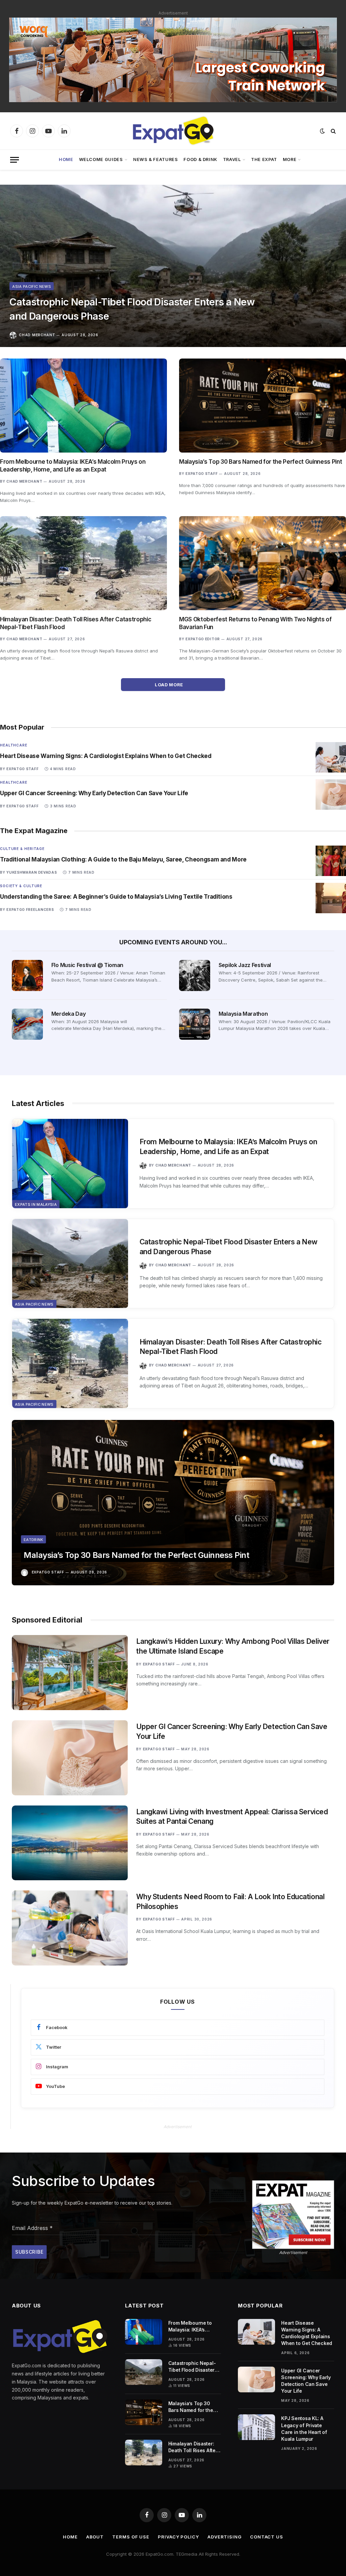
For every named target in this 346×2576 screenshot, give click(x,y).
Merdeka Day (68, 1014)
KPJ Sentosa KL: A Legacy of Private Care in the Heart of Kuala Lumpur (304, 2428)
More (290, 159)
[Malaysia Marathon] (195, 1024)
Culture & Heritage (22, 849)
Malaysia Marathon (243, 1014)
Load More (169, 685)
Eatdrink (33, 1540)
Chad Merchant (37, 335)
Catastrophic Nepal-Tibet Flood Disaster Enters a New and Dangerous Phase (132, 309)
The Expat (264, 159)
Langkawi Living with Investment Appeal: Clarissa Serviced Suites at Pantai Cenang (232, 1817)
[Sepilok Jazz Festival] (195, 975)
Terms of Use (131, 2537)
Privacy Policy (178, 2537)
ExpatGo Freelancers (30, 910)
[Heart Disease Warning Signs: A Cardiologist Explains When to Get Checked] (331, 757)
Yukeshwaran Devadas (32, 872)
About (95, 2537)
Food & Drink (200, 159)
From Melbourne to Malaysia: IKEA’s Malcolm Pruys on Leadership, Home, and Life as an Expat (73, 466)
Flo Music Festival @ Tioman (87, 965)
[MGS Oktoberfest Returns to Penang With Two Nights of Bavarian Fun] (263, 563)
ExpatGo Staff (202, 474)
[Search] (333, 131)
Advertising (225, 2537)
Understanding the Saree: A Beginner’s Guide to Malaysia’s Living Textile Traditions (116, 897)
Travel (232, 159)
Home (66, 159)
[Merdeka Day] (27, 1024)
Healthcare (14, 745)
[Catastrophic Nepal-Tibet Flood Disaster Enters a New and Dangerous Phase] (173, 266)
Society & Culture (21, 886)
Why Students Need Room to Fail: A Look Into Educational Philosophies (230, 1902)
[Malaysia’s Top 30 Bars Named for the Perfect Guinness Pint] (263, 406)
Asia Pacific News (32, 286)
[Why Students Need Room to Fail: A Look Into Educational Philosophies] (70, 1928)
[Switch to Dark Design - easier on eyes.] (322, 131)
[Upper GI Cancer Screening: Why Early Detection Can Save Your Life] (331, 795)
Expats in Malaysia (36, 1204)
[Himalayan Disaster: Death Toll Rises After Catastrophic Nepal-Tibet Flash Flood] (83, 563)
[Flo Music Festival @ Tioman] (27, 975)
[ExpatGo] (173, 131)
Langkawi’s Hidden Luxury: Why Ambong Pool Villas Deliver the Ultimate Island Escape (233, 1646)
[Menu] (15, 160)
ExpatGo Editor (203, 639)
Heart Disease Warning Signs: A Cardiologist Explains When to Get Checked (106, 756)
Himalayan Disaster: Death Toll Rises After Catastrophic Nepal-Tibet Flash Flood (76, 623)
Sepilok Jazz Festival (245, 965)
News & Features (156, 159)
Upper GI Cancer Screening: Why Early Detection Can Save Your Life (94, 793)
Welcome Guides (101, 159)
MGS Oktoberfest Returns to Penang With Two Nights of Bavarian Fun (255, 623)
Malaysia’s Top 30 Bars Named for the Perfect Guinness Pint (261, 462)
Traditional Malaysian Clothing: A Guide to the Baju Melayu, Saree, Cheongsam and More (123, 859)
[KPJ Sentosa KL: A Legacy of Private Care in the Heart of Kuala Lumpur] (256, 2427)
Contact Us (267, 2537)
